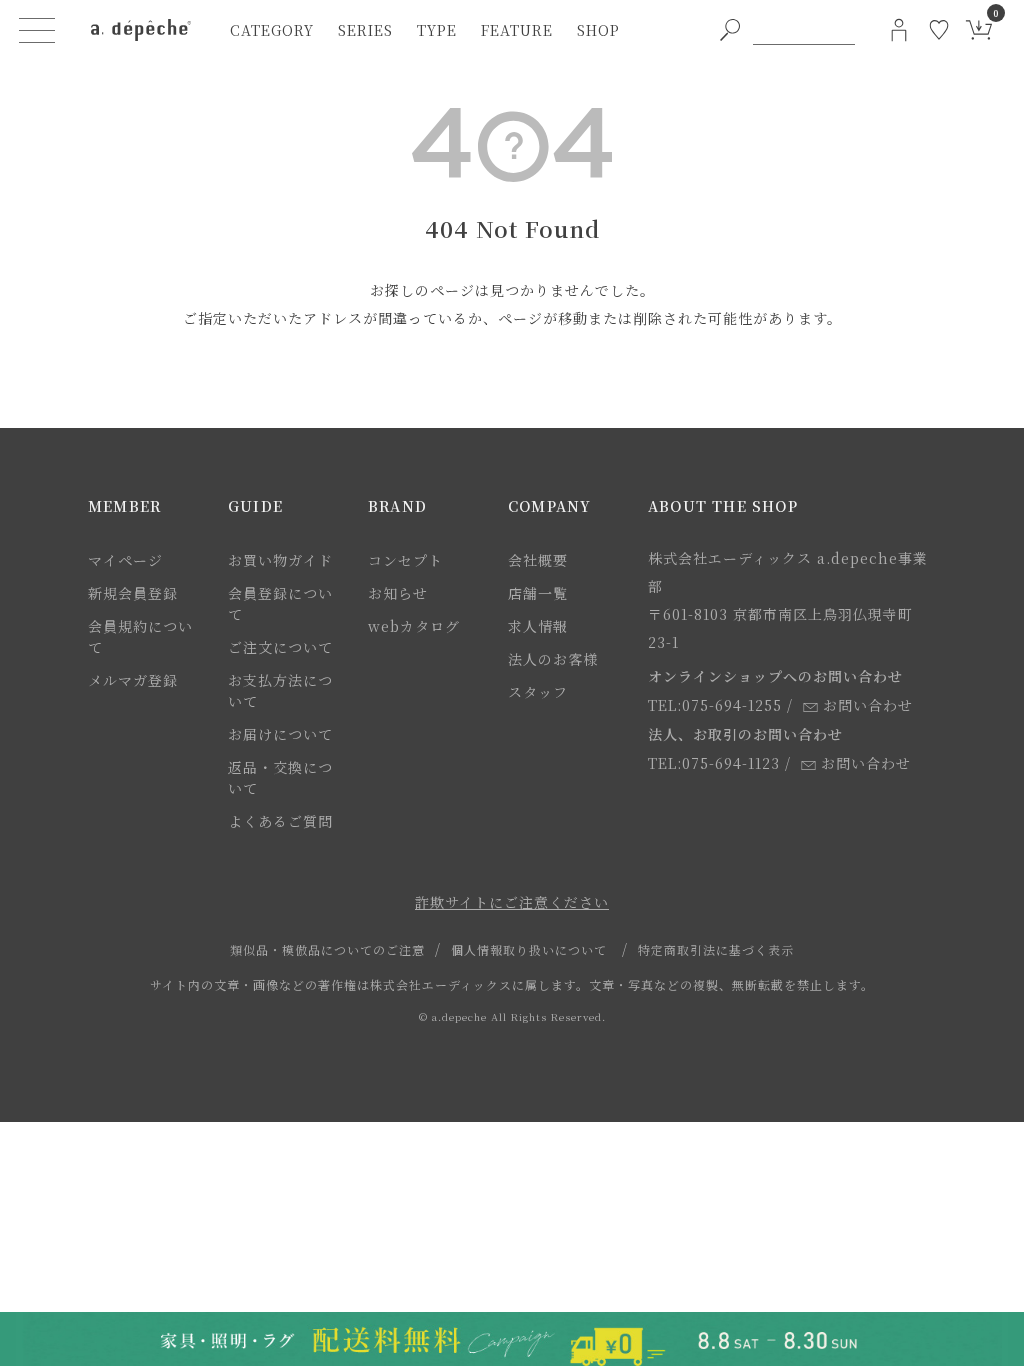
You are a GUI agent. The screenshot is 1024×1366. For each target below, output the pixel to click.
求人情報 (538, 626)
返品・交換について (280, 777)
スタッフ (538, 692)
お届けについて (280, 734)
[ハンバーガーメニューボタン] (37, 30)
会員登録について (280, 603)
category (272, 30)
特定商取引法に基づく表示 (716, 949)
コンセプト (405, 560)
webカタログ (414, 626)
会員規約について (140, 636)
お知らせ (398, 593)
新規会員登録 (133, 593)
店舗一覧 (538, 593)
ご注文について (280, 647)
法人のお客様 (553, 659)
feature (517, 30)
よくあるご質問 (280, 821)
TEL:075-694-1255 (715, 705)
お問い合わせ (868, 705)
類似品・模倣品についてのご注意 (327, 949)
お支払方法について (280, 690)
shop (598, 30)
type (437, 30)
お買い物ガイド (280, 560)
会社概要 (538, 560)
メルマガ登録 (133, 680)
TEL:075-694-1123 (714, 763)
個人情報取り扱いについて (529, 949)
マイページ (125, 560)
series (365, 30)
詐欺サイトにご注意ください (512, 902)
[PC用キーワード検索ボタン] (730, 30)
